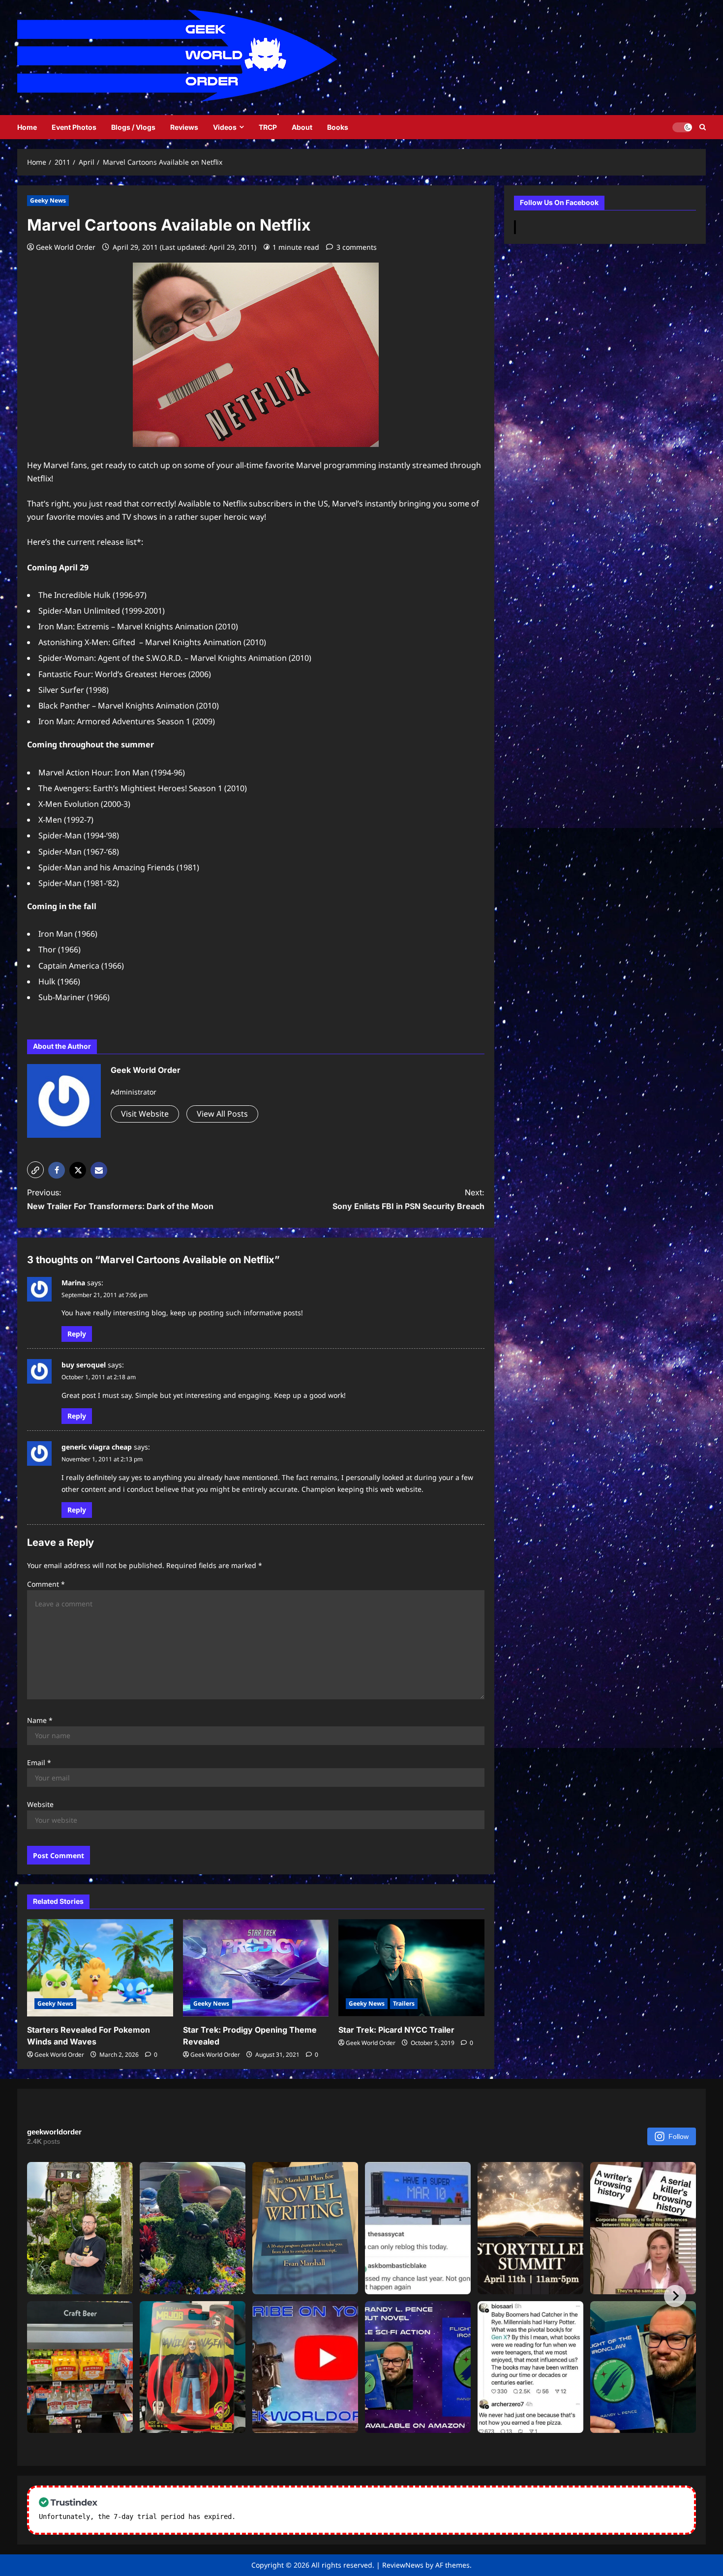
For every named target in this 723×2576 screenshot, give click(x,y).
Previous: (120, 1199)
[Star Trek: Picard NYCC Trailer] (411, 1968)
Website (40, 1804)
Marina (73, 1283)
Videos (225, 127)
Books (338, 127)
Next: (408, 1199)
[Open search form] (703, 127)
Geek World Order (66, 247)
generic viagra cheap (97, 1447)
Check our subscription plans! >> (302, 2517)
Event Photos (74, 127)
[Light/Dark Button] (682, 127)
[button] (35, 1170)
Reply (77, 1334)
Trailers (404, 2003)
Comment (46, 1584)
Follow (678, 2136)
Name (40, 1720)
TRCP (268, 127)
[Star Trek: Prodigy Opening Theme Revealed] (256, 1968)
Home (27, 127)
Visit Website (145, 1114)
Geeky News (48, 200)
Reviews (184, 127)
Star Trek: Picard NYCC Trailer (396, 2030)
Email (39, 1762)
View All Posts (222, 1114)
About (302, 127)
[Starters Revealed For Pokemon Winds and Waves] (100, 1968)
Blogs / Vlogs (133, 127)
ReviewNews (403, 2565)
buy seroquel (84, 1365)
